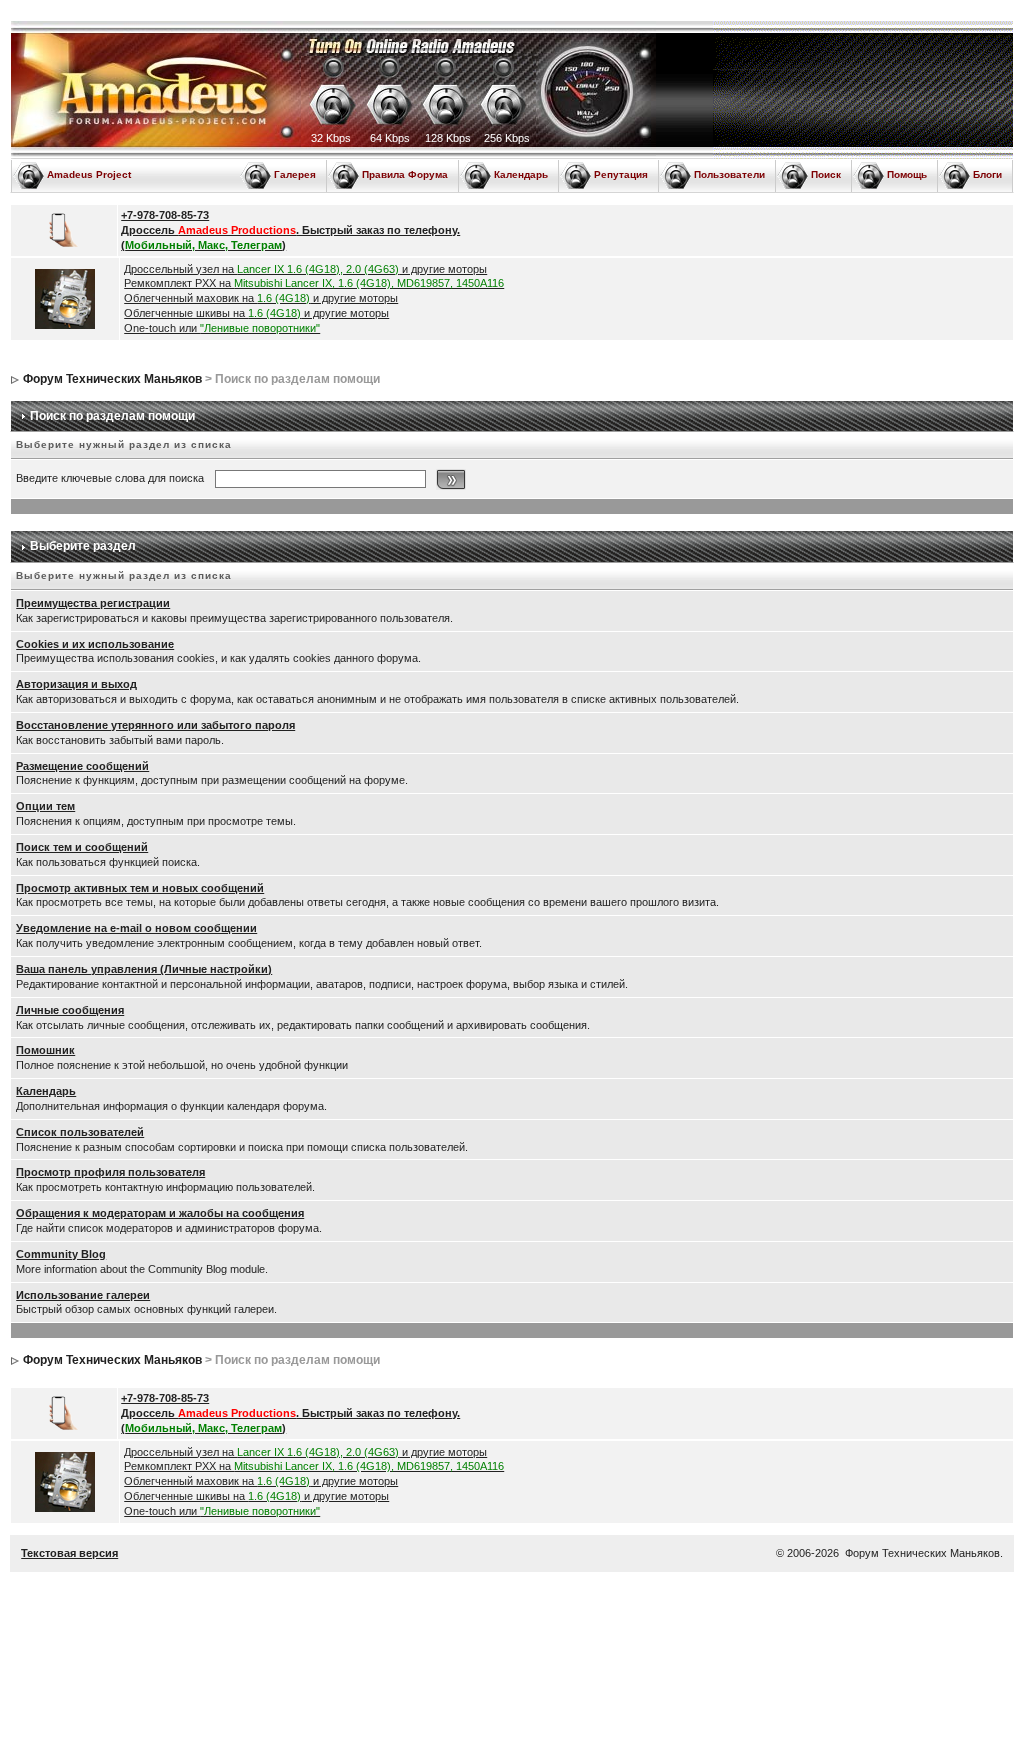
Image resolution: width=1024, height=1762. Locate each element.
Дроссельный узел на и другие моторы (305, 269)
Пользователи (729, 174)
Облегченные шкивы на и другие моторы (256, 313)
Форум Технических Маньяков (112, 379)
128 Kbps (448, 138)
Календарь (521, 174)
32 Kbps (331, 138)
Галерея (295, 174)
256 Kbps (507, 138)
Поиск (826, 174)
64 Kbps (390, 138)
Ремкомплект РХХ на (314, 283)
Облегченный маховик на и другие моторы (261, 298)
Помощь (907, 174)
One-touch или (222, 328)
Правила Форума (405, 174)
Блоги (987, 174)
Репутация (621, 174)
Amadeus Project (89, 174)
